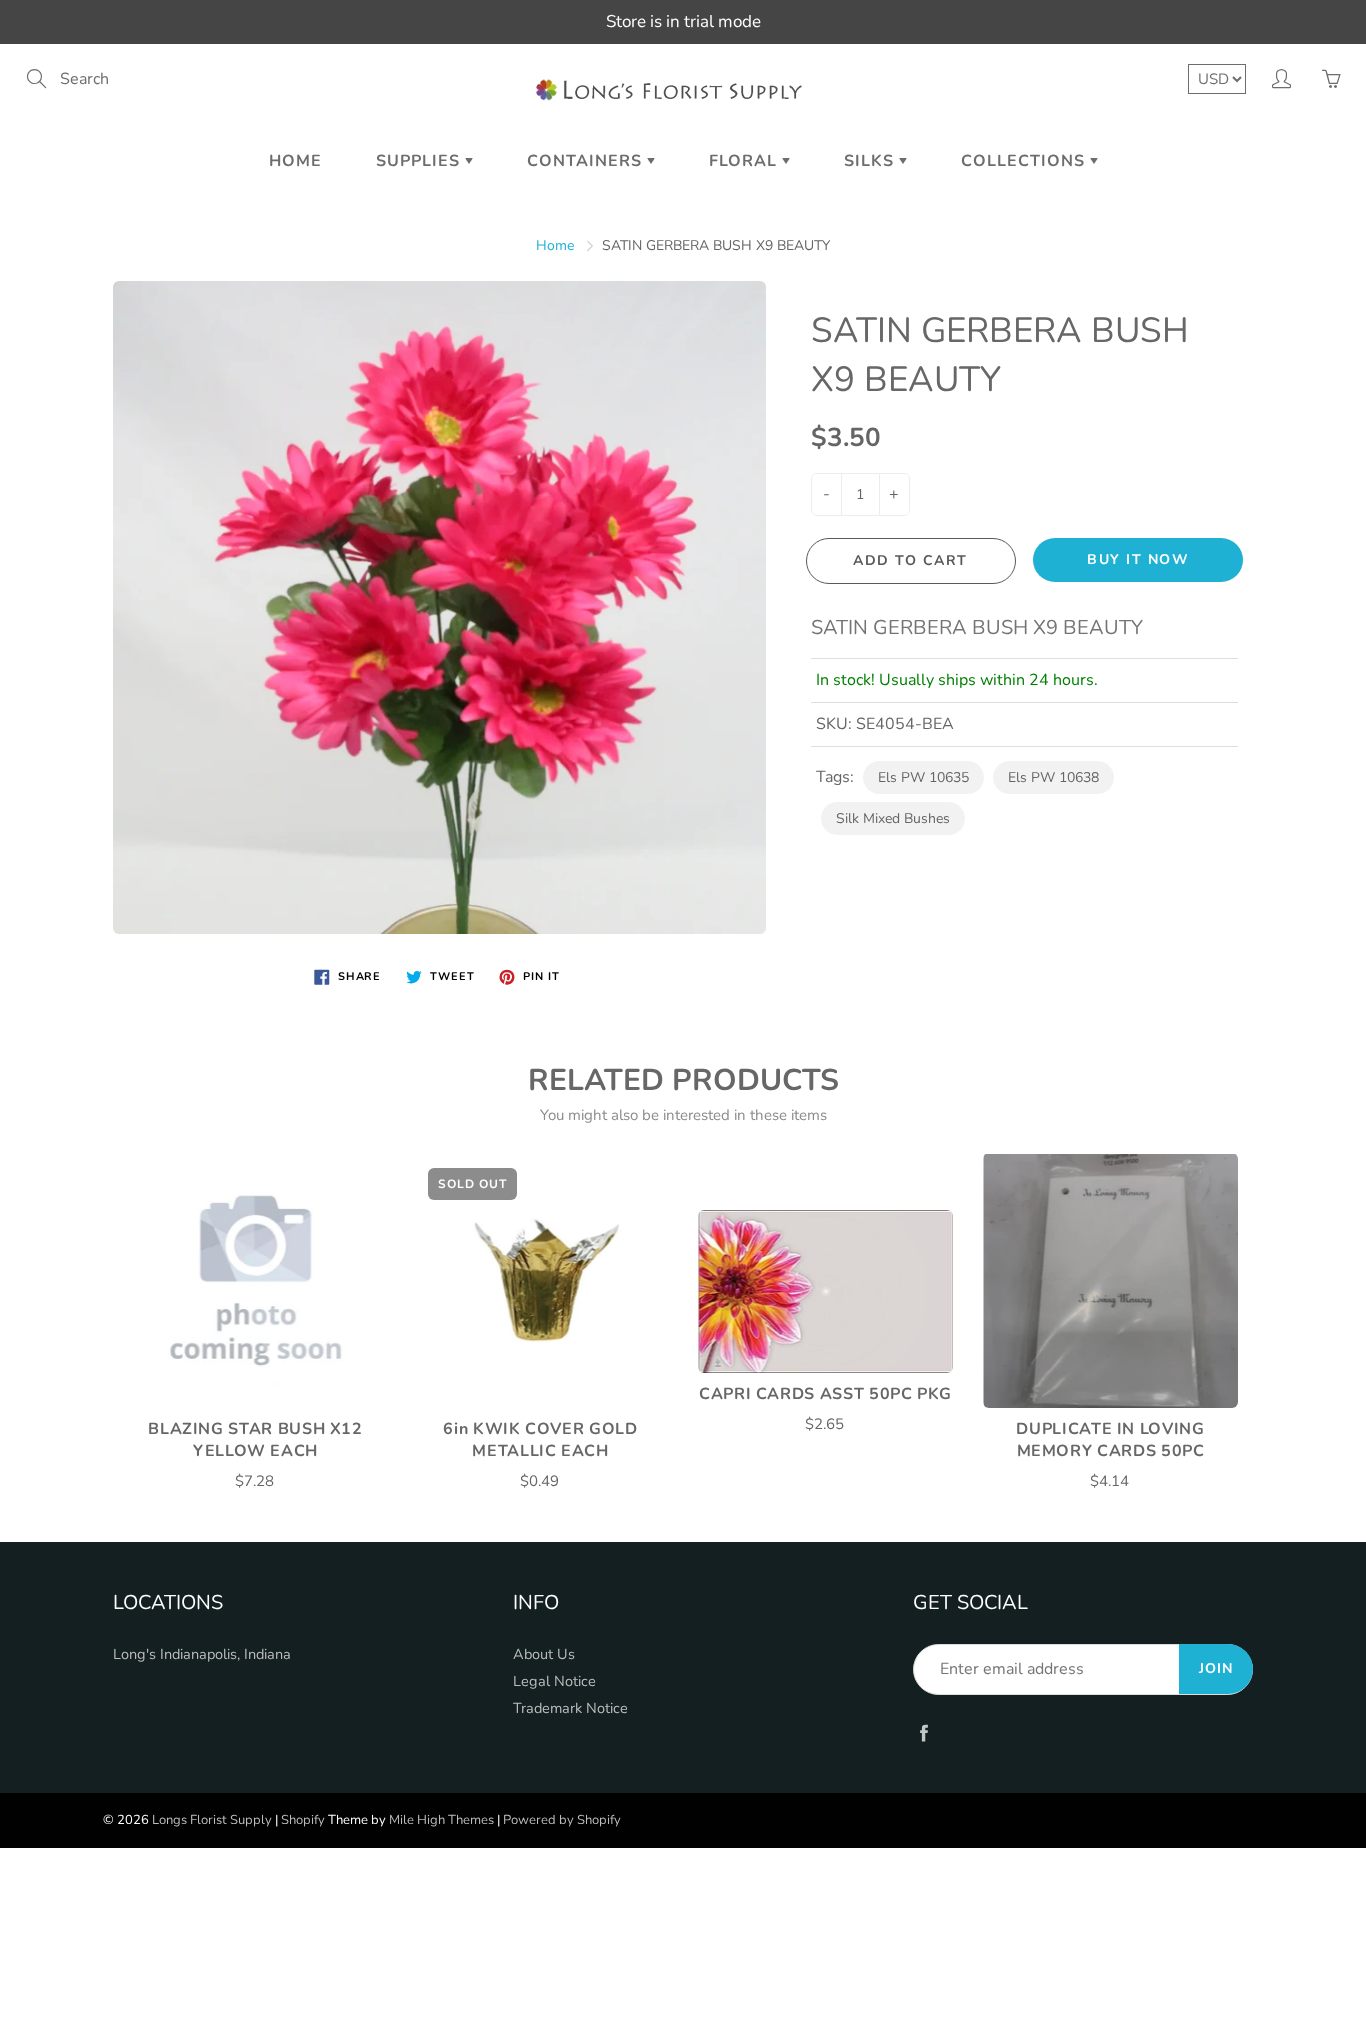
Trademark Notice (570, 1708)
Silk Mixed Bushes (893, 818)
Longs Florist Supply (212, 1820)
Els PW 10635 (923, 777)
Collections (1025, 161)
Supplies (420, 161)
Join (1216, 1668)
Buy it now (1138, 559)
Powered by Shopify (562, 1820)
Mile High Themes (441, 1820)
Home (295, 161)
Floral (745, 161)
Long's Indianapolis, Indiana (202, 1654)
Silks (871, 161)
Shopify (303, 1820)
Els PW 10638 (1053, 777)
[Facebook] (923, 1732)
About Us (544, 1654)
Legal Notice (554, 1681)
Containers (587, 161)
